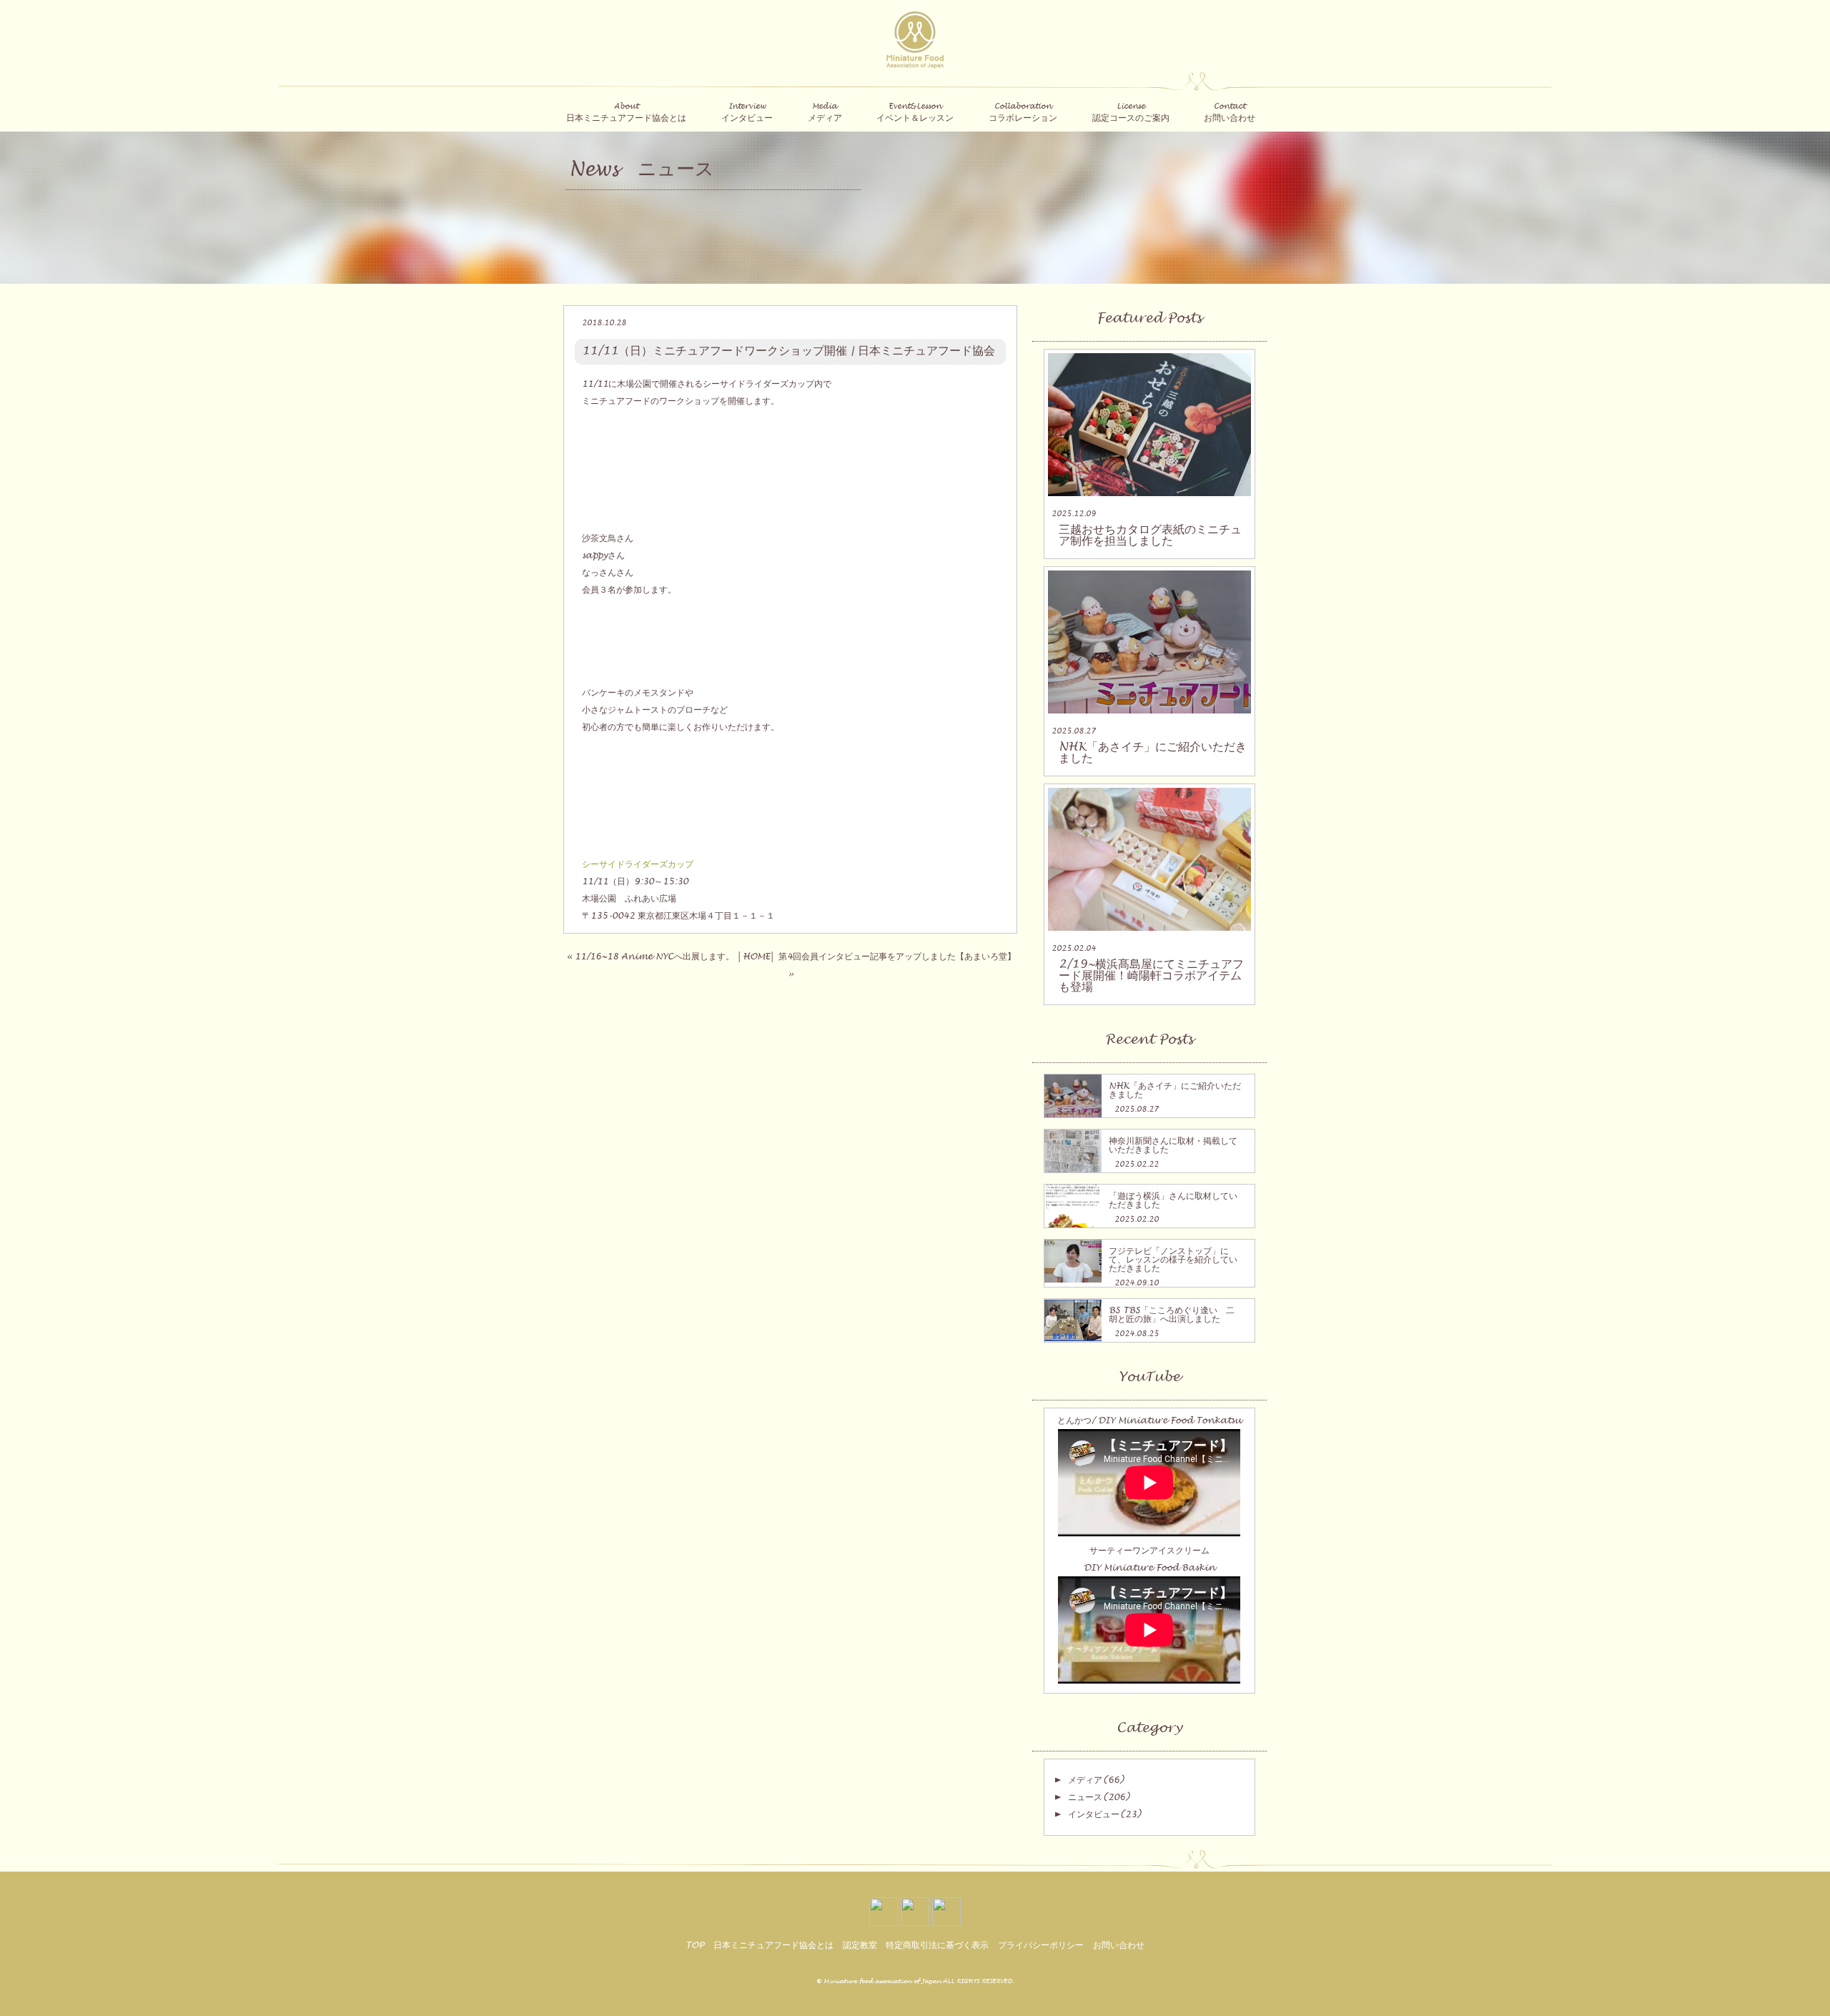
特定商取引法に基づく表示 (937, 1945)
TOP (695, 1945)
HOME (756, 957)
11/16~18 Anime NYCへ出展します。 (654, 957)
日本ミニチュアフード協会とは (773, 1945)
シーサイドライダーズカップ (638, 864)
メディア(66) (1096, 1780)
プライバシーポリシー (1041, 1945)
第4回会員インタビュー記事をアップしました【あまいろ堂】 (897, 957)
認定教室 (860, 1945)
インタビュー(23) (1104, 1814)
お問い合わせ (1119, 1945)
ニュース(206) (1099, 1797)
